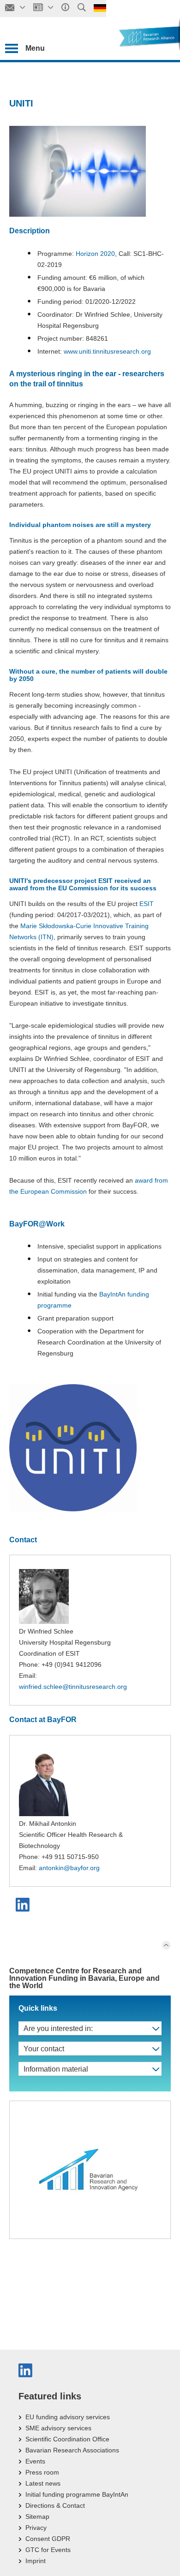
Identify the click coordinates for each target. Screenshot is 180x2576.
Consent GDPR (48, 2539)
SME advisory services (58, 2428)
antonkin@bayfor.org (69, 1868)
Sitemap (37, 2517)
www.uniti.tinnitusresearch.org (107, 351)
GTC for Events (48, 2550)
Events (35, 2461)
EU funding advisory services (68, 2417)
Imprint (36, 2561)
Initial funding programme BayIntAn (77, 2494)
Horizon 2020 (95, 254)
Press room (42, 2472)
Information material (56, 2069)
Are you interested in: (58, 2028)
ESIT (147, 904)
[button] (24, 1905)
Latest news (43, 2483)
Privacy (36, 2528)
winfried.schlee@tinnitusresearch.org (73, 1687)
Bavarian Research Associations (72, 2450)
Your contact (44, 2049)
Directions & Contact (55, 2505)
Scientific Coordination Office (67, 2439)
